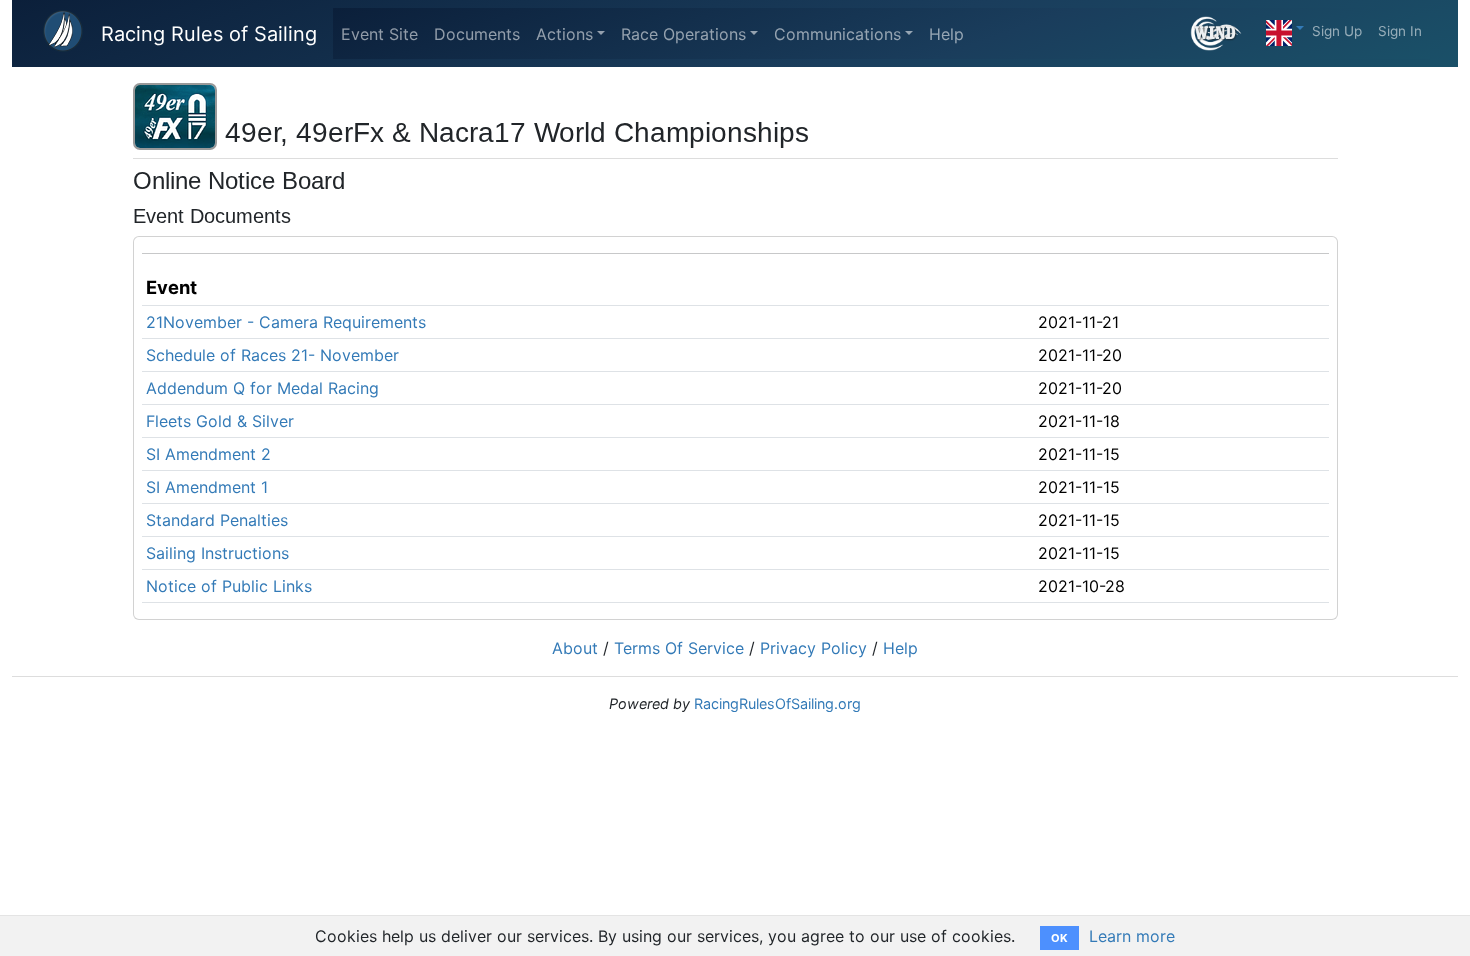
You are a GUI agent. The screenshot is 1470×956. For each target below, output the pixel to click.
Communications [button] (837, 34)
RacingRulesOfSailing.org (777, 703)
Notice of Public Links (229, 586)
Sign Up (1337, 31)
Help (946, 34)
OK (1059, 938)
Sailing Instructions (217, 553)
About (575, 648)
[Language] (1285, 28)
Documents (477, 34)
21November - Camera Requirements (286, 322)
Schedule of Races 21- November (272, 355)
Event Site (379, 34)
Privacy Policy (813, 648)
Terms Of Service (679, 648)
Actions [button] (564, 34)
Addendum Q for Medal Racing (262, 388)
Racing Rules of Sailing (209, 34)
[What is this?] (1224, 33)
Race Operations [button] (683, 34)
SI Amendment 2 (208, 454)
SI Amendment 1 (207, 487)
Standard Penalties (217, 520)
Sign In (1400, 31)
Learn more (1132, 936)
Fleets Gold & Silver (220, 421)
